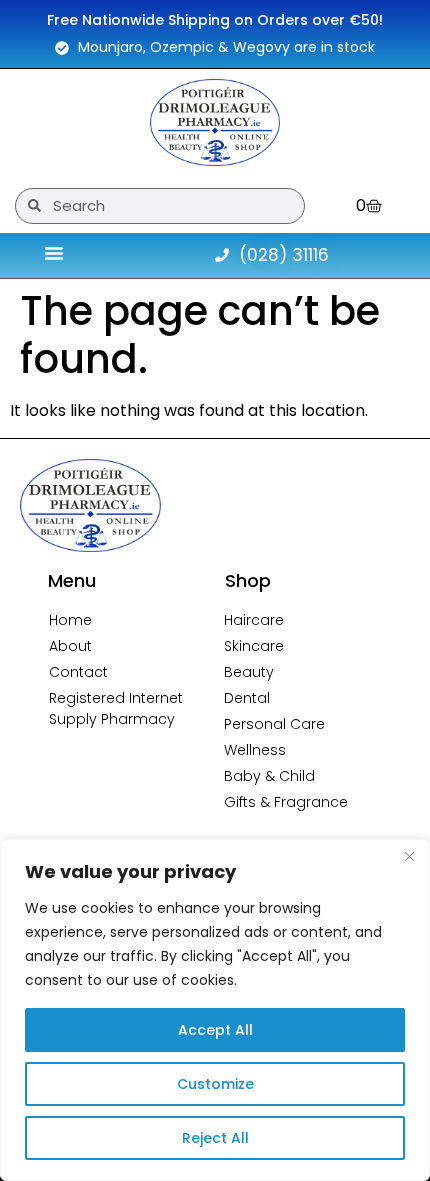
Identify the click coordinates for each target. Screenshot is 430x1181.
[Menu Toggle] (54, 253)
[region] (215, 1010)
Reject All (215, 1138)
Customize (215, 1084)
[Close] (409, 856)
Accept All (215, 1030)
